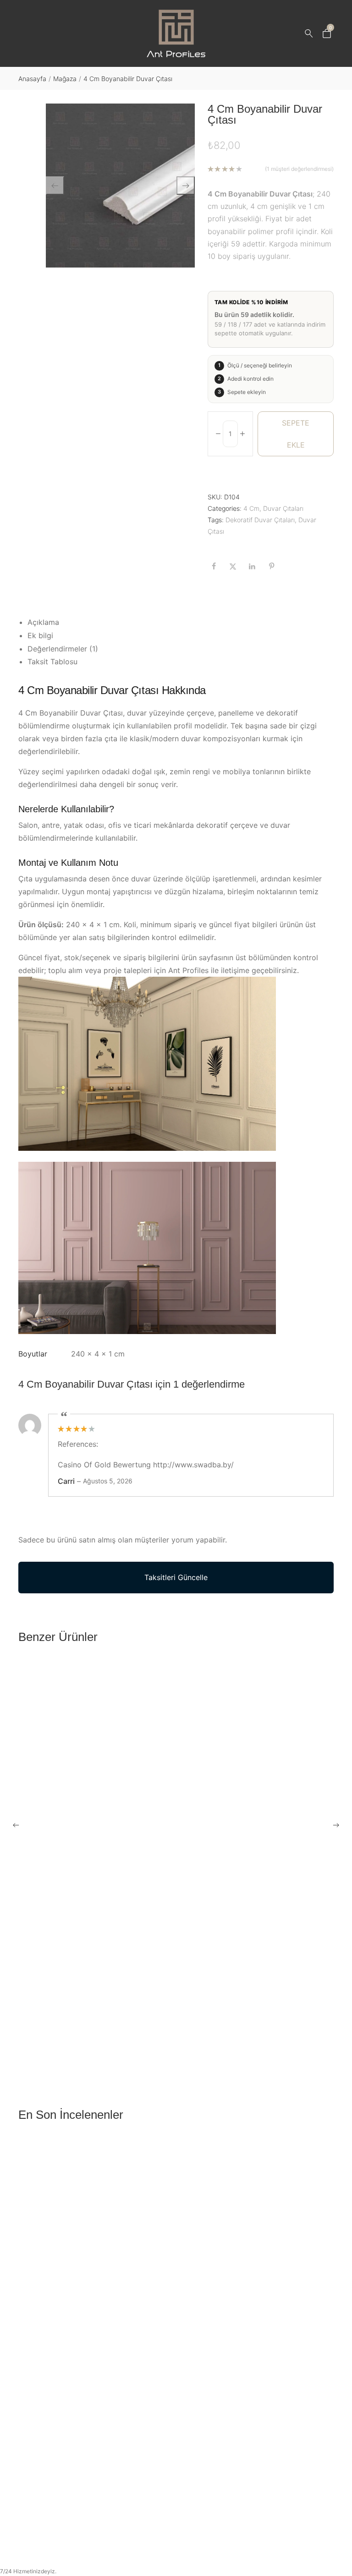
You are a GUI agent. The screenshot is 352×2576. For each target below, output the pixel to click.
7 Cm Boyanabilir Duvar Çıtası (68, 2033)
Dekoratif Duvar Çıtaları (260, 520)
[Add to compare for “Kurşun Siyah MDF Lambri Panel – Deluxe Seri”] (324, 2487)
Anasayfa (32, 79)
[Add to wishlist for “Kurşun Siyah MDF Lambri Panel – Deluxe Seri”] (305, 2487)
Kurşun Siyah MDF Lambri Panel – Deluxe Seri (95, 2510)
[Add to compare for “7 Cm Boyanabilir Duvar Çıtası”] (324, 2009)
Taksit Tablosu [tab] (52, 662)
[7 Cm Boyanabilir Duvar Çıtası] (176, 1840)
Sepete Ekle (296, 434)
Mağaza (65, 79)
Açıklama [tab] (43, 622)
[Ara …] (309, 33)
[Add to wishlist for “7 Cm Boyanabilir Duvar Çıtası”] (305, 2009)
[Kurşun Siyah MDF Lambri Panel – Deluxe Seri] (176, 2318)
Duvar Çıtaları (283, 508)
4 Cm (251, 508)
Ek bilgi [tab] (40, 635)
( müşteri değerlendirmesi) (299, 169)
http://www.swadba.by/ (193, 1465)
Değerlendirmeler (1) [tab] (63, 649)
